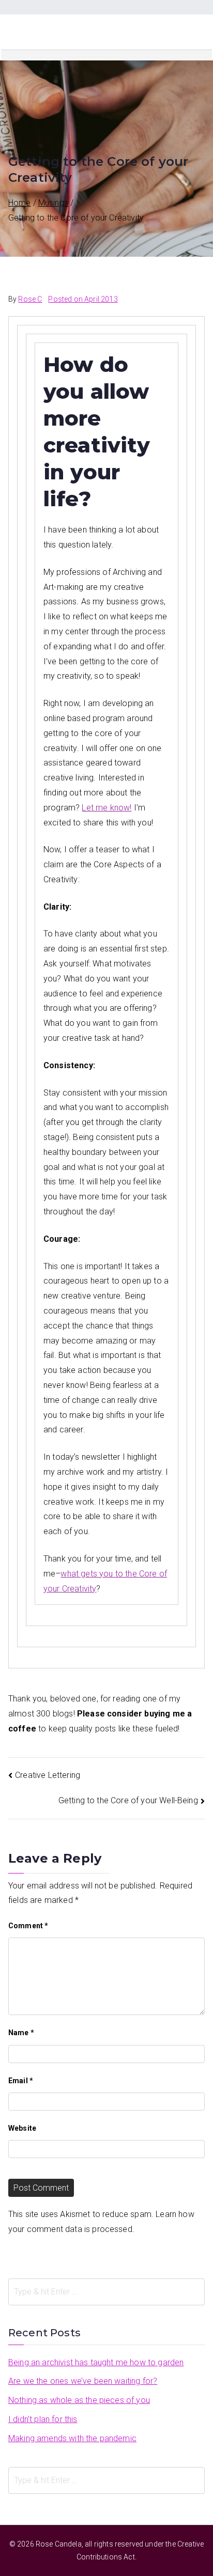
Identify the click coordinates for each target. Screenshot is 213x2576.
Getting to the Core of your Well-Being (128, 1800)
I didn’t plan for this (43, 2419)
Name (21, 2033)
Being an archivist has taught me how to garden (96, 2362)
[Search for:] (106, 2292)
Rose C (30, 299)
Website (22, 2128)
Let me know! (106, 808)
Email (21, 2081)
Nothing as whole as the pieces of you (79, 2400)
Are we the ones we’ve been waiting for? (83, 2381)
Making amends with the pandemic (72, 2438)
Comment (28, 1926)
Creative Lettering (48, 1775)
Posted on (83, 299)
